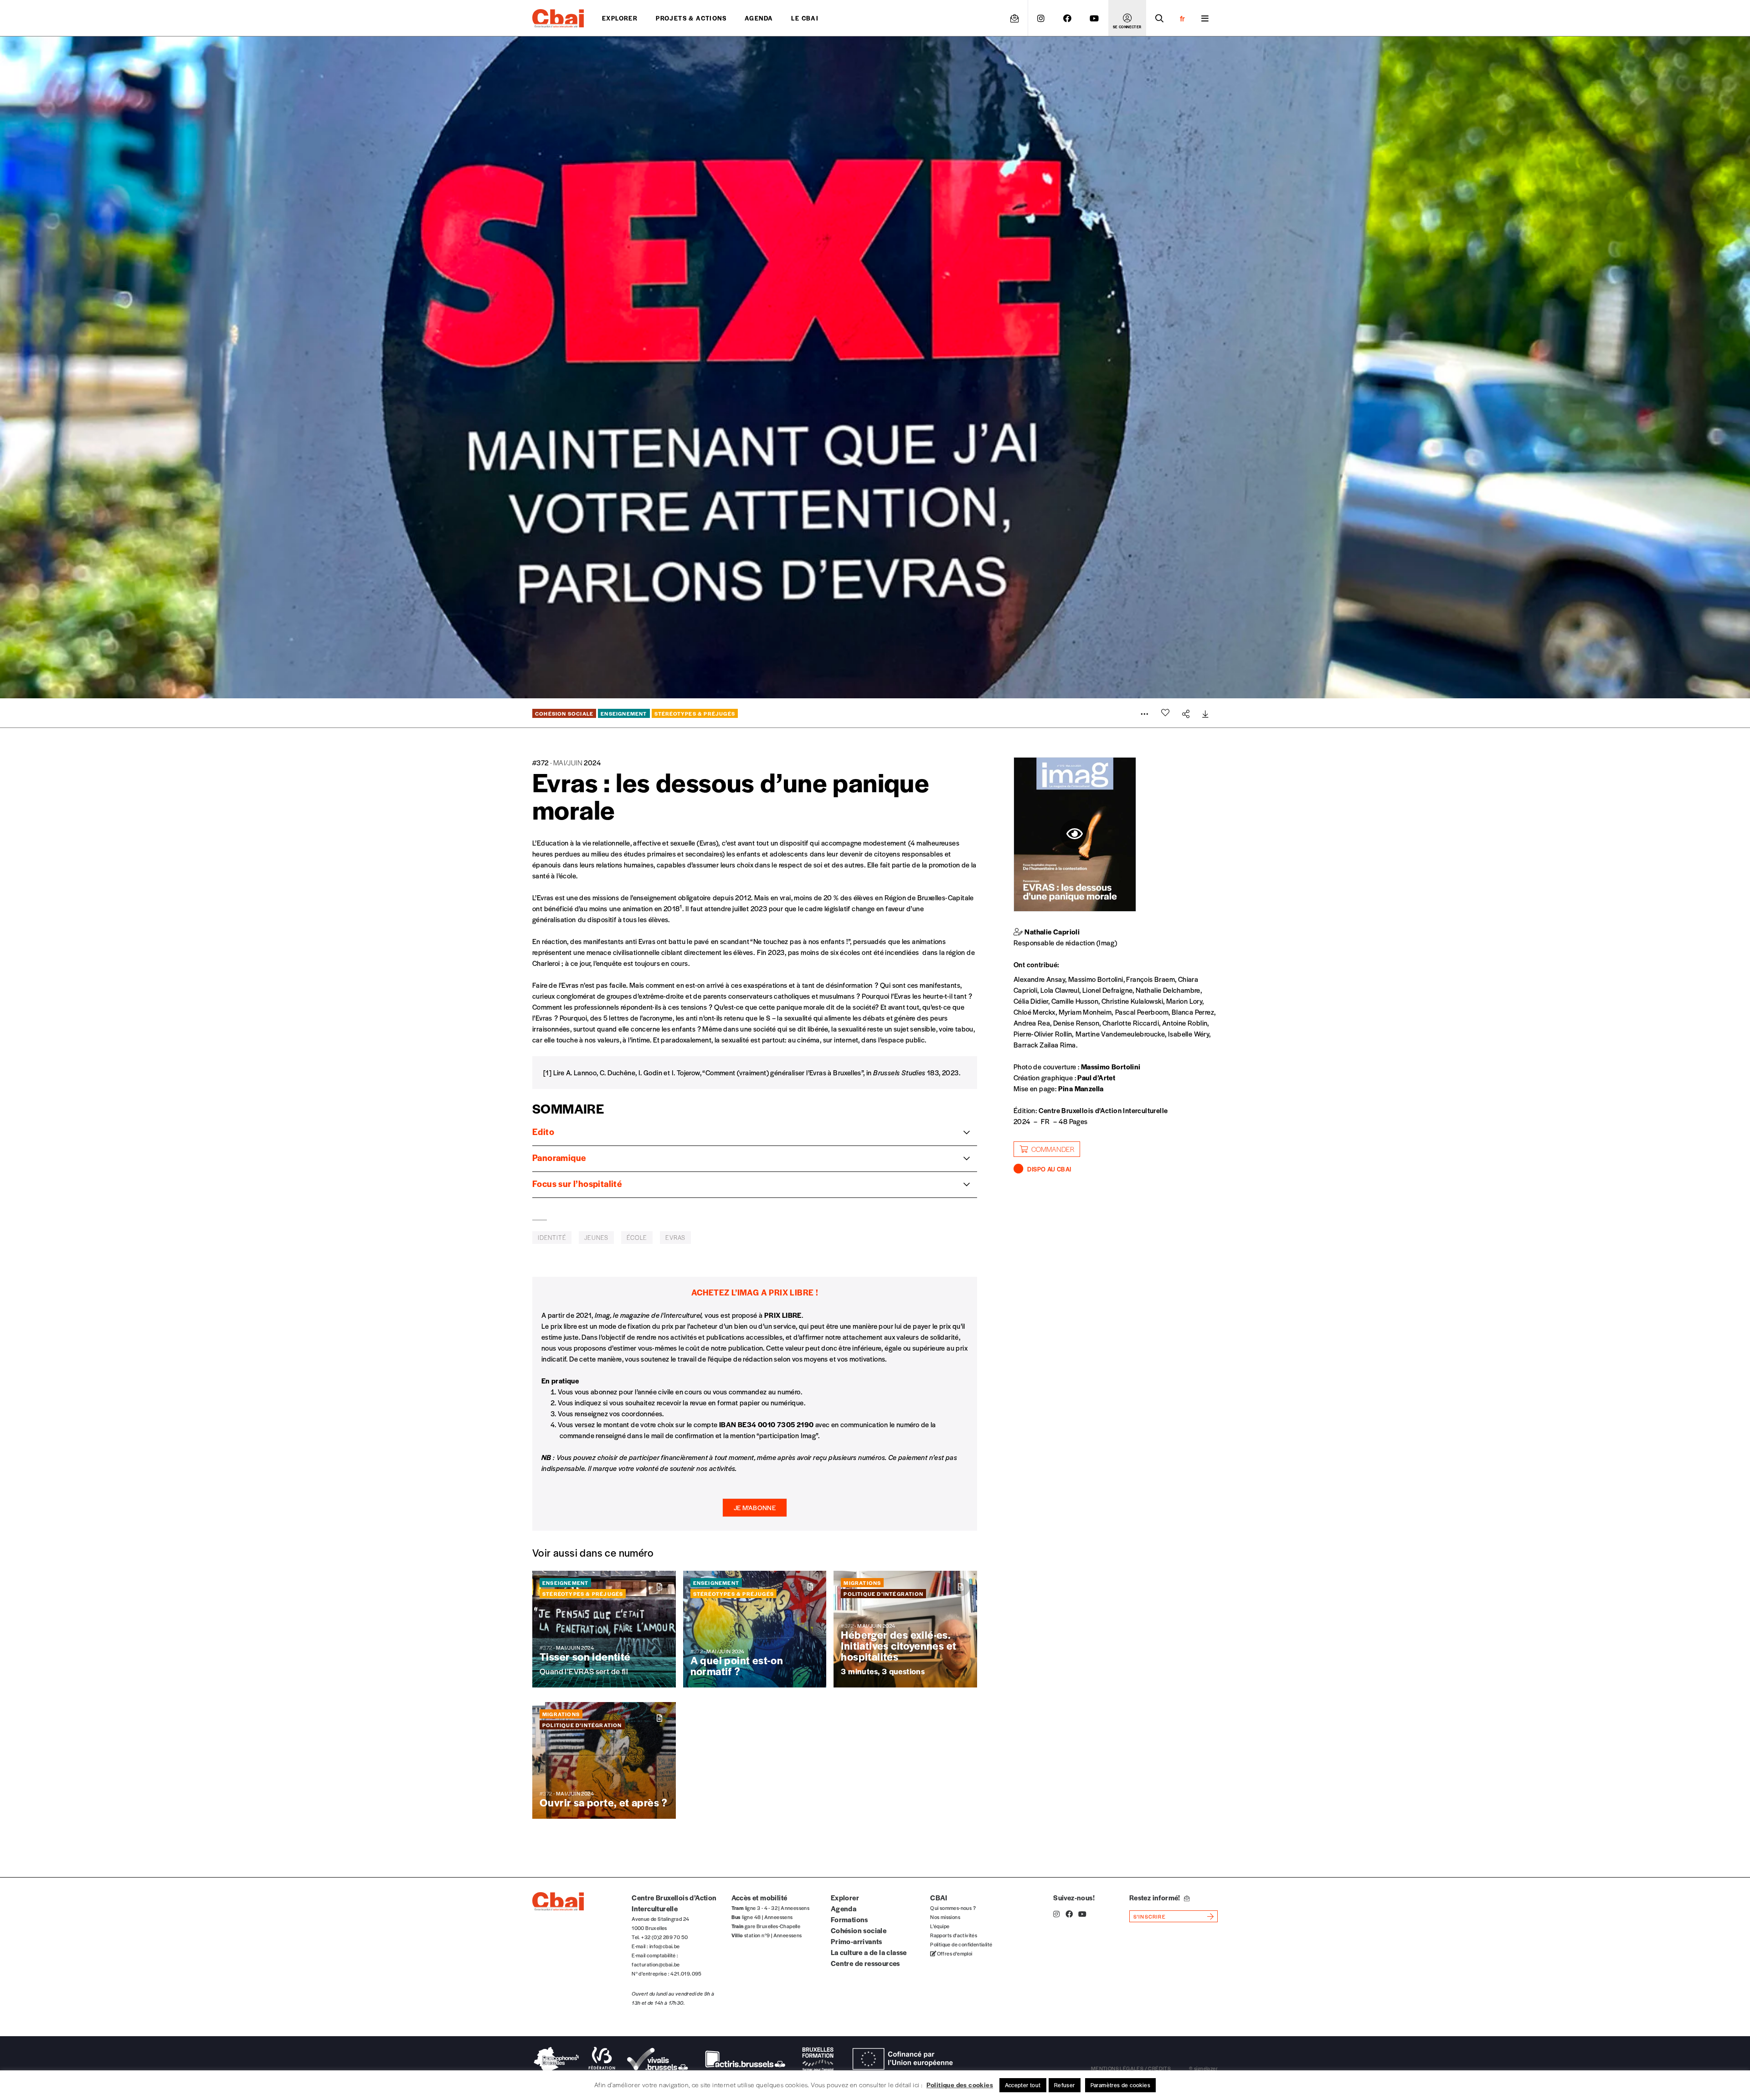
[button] (755, 1508)
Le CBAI (805, 18)
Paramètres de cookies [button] (1120, 2085)
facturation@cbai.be (656, 1964)
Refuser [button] (1065, 2085)
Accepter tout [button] (1023, 2085)
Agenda (759, 18)
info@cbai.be (665, 1946)
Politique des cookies (960, 2085)
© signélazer (1203, 2068)
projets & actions (691, 18)
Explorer (620, 18)
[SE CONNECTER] (1127, 18)
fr (1182, 18)
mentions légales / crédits (1131, 2068)
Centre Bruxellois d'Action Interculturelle (1103, 1110)
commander (1053, 1149)
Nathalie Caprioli (1052, 931)
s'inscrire (1150, 1916)
